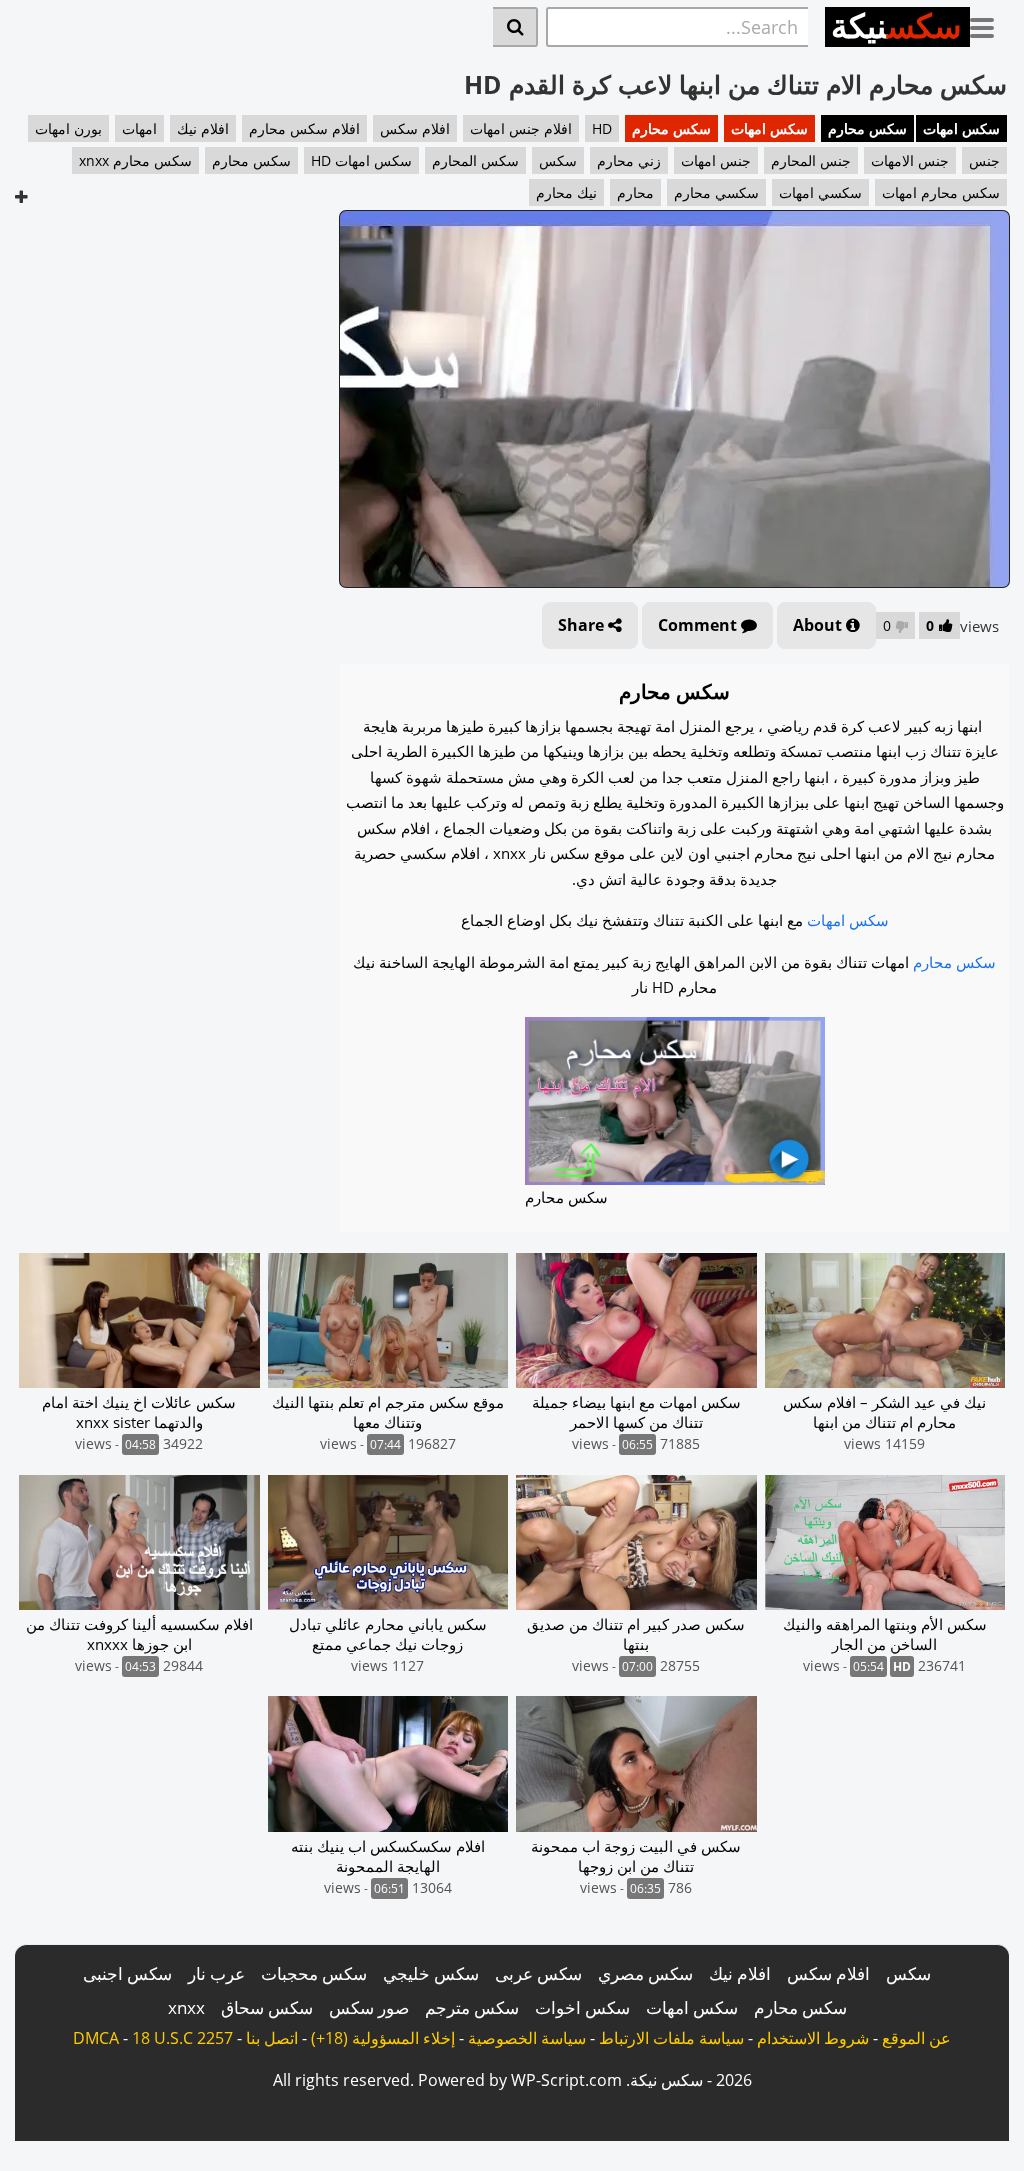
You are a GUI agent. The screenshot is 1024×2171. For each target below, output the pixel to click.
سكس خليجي (431, 1973)
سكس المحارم (475, 160)
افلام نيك (203, 128)
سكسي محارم (716, 192)
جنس (984, 160)
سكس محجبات (314, 1973)
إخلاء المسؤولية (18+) (383, 2038)
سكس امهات (961, 128)
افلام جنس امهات (521, 128)
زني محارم (629, 160)
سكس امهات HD (361, 160)
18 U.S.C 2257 (182, 2038)
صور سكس (369, 2007)
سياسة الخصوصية (527, 2038)
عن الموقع (916, 2038)
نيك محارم (566, 192)
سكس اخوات (582, 2007)
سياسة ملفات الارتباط (671, 2038)
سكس (558, 160)
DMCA (96, 2038)
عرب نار (216, 1973)
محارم (635, 192)
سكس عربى (538, 1973)
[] (515, 27)
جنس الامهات (910, 160)
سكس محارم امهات (941, 192)
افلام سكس (415, 128)
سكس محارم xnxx (135, 160)
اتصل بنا (272, 2038)
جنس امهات (716, 160)
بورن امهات (68, 128)
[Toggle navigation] (989, 24)
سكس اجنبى (127, 1973)
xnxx (186, 2007)
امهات (139, 128)
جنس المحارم (811, 160)
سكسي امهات (820, 192)
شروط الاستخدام (813, 2038)
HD (602, 128)
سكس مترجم (472, 2007)
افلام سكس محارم (304, 128)
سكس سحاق (267, 2007)
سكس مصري (645, 1973)
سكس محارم (867, 128)
